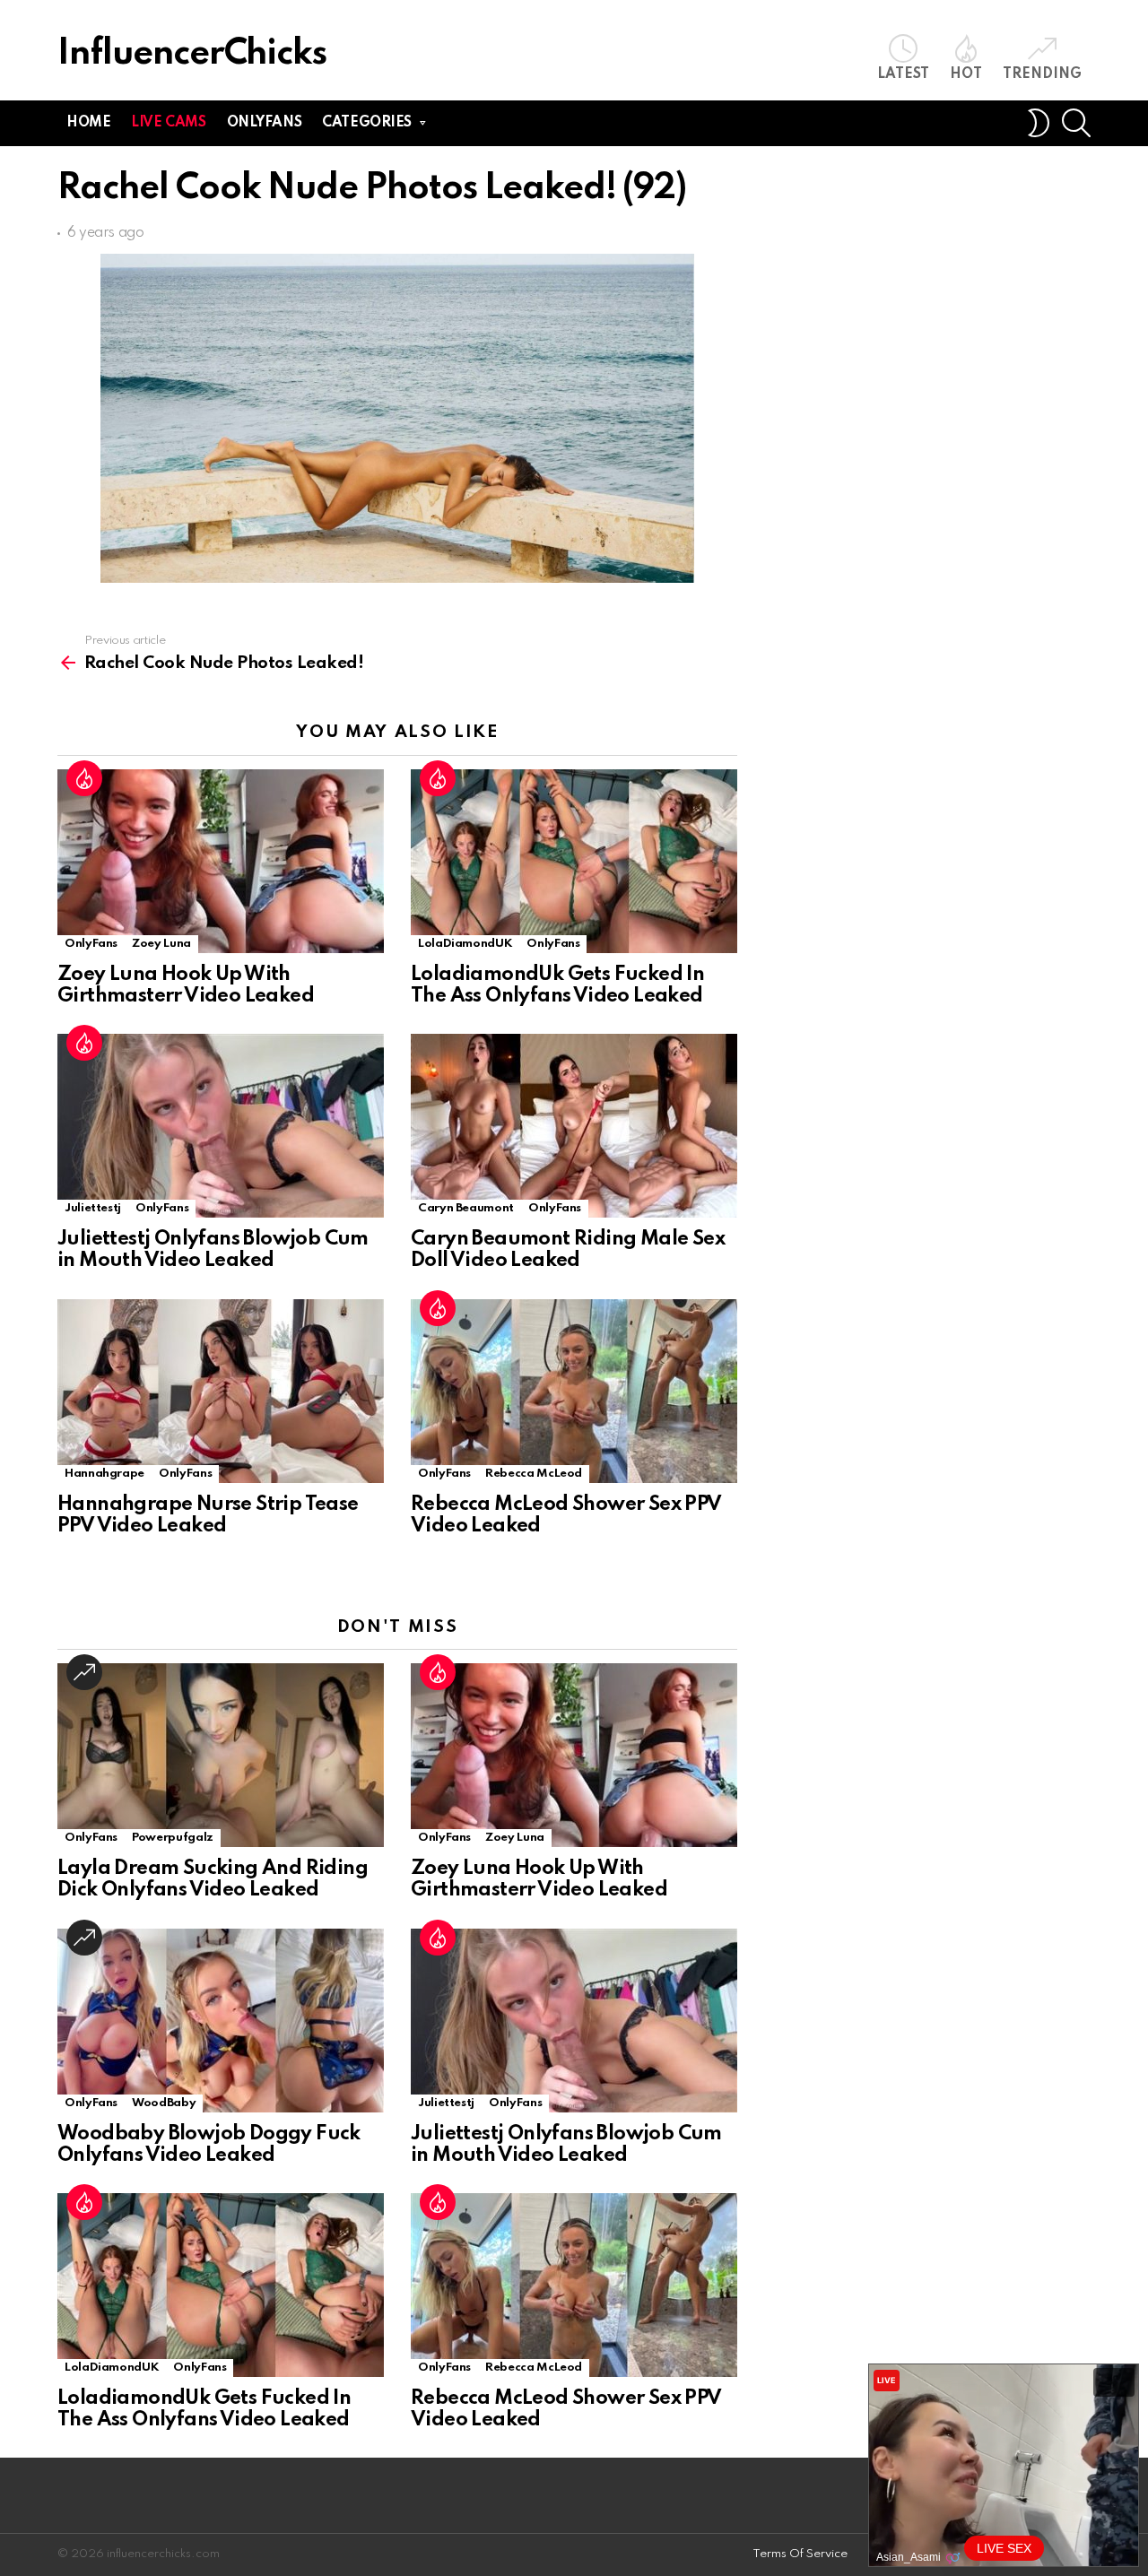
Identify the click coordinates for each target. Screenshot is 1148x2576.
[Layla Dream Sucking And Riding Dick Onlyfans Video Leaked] (221, 1755)
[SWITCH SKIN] (1039, 123)
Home (88, 123)
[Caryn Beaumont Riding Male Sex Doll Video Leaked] (574, 1126)
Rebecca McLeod (534, 1474)
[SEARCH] (1076, 123)
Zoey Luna (161, 944)
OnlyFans (91, 944)
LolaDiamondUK (465, 944)
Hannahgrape (104, 1474)
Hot (966, 74)
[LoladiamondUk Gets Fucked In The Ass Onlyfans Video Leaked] (574, 861)
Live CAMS (168, 123)
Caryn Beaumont (466, 1208)
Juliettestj (93, 1208)
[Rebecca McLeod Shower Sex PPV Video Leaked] (574, 1391)
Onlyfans (265, 123)
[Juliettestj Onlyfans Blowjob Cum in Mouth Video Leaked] (221, 1126)
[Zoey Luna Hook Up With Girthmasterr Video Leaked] (221, 861)
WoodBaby (164, 2103)
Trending (1042, 74)
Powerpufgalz (173, 1838)
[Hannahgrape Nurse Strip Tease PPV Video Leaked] (221, 1391)
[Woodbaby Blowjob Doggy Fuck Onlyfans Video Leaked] (221, 2021)
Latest (903, 74)
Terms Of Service (800, 2554)
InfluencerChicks (192, 54)
